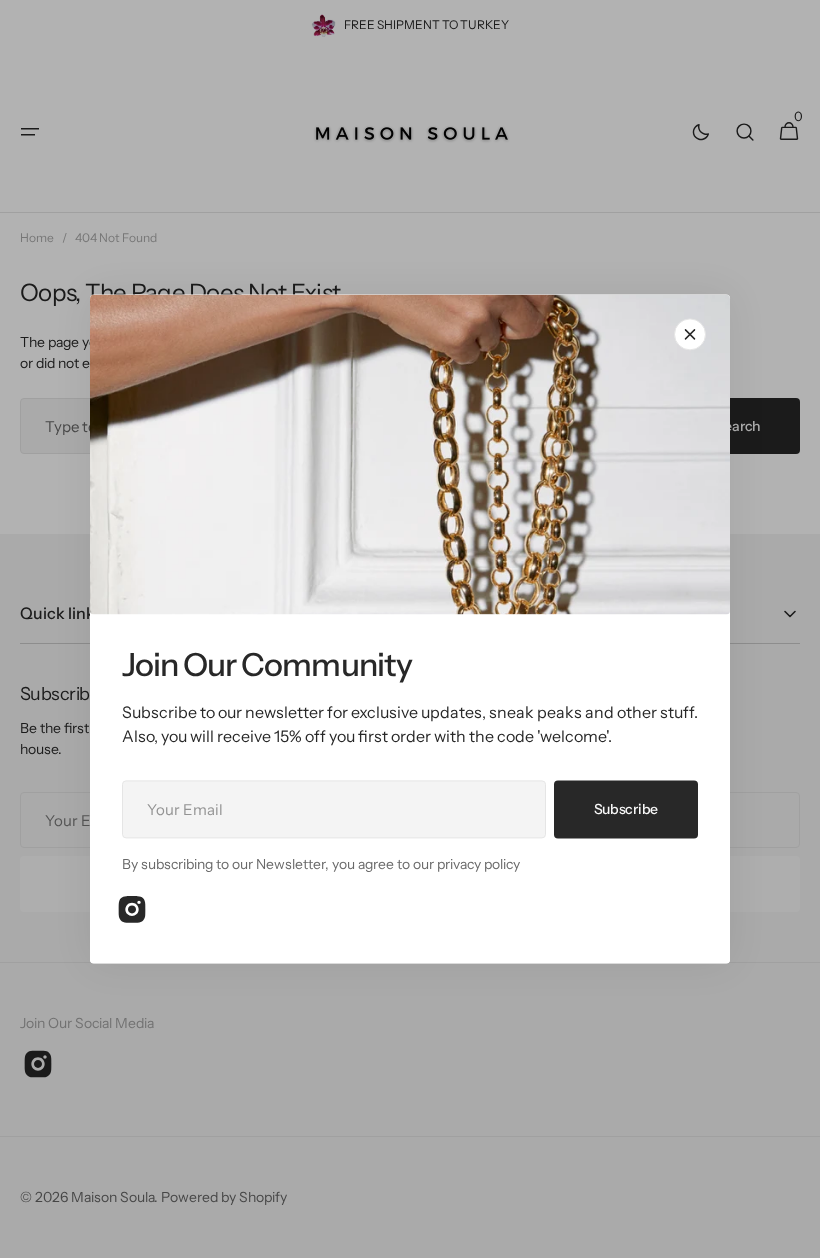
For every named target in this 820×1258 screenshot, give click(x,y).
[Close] (690, 334)
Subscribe (626, 809)
